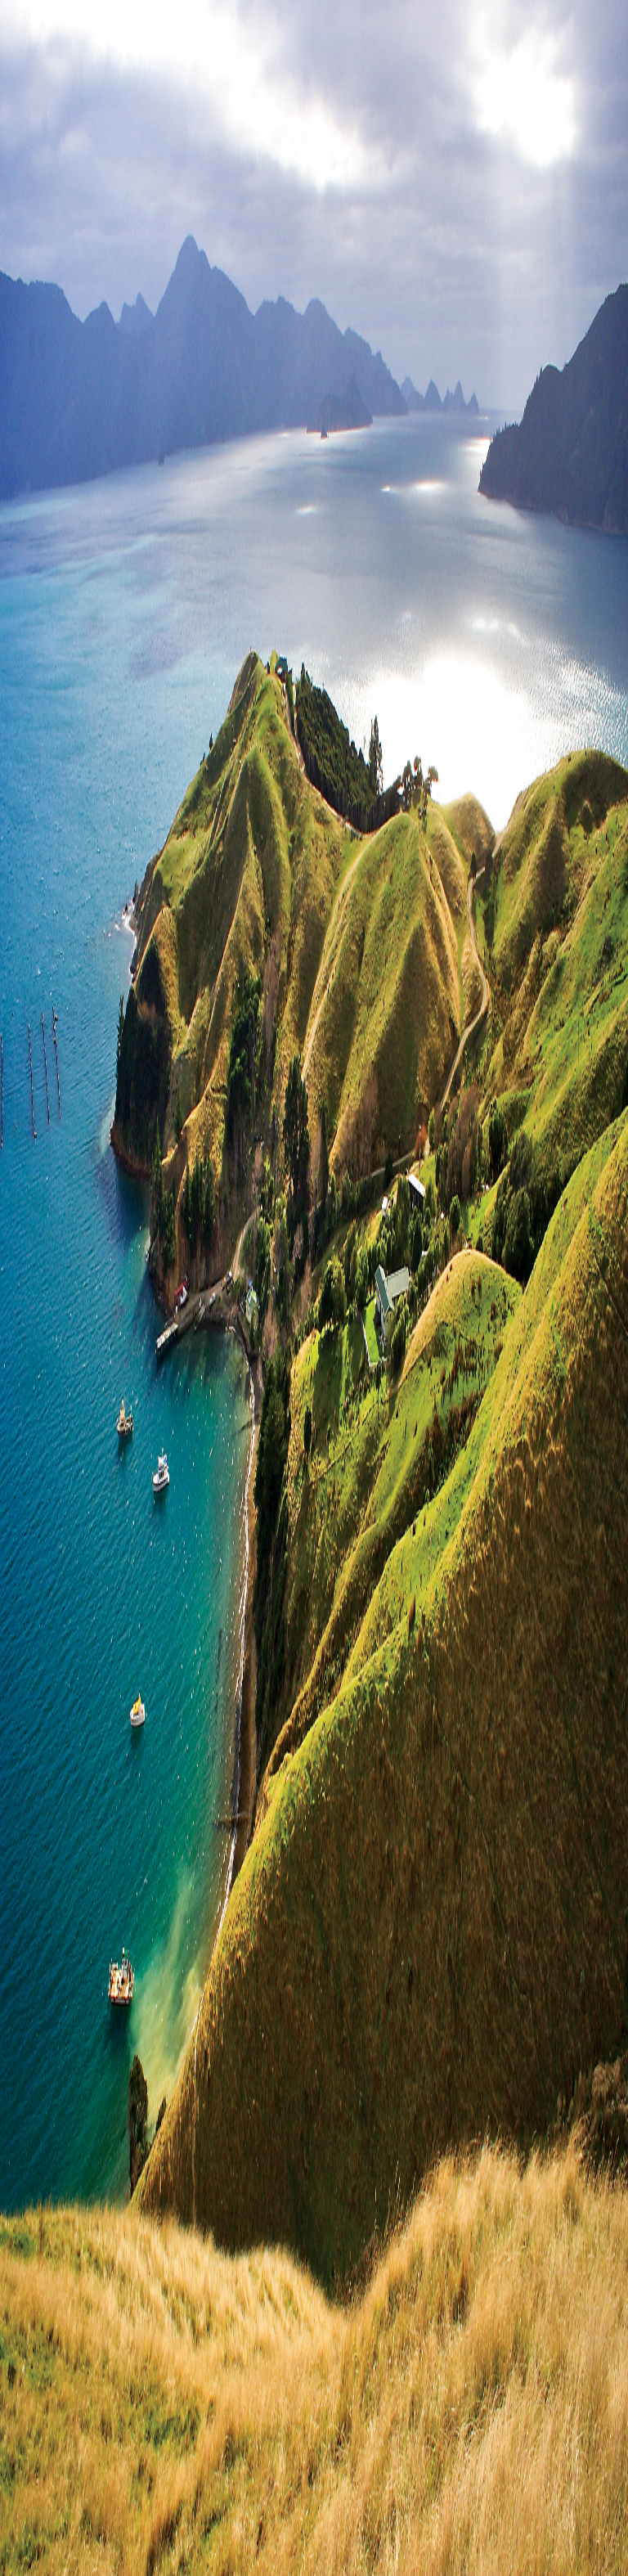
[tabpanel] (314, 630)
